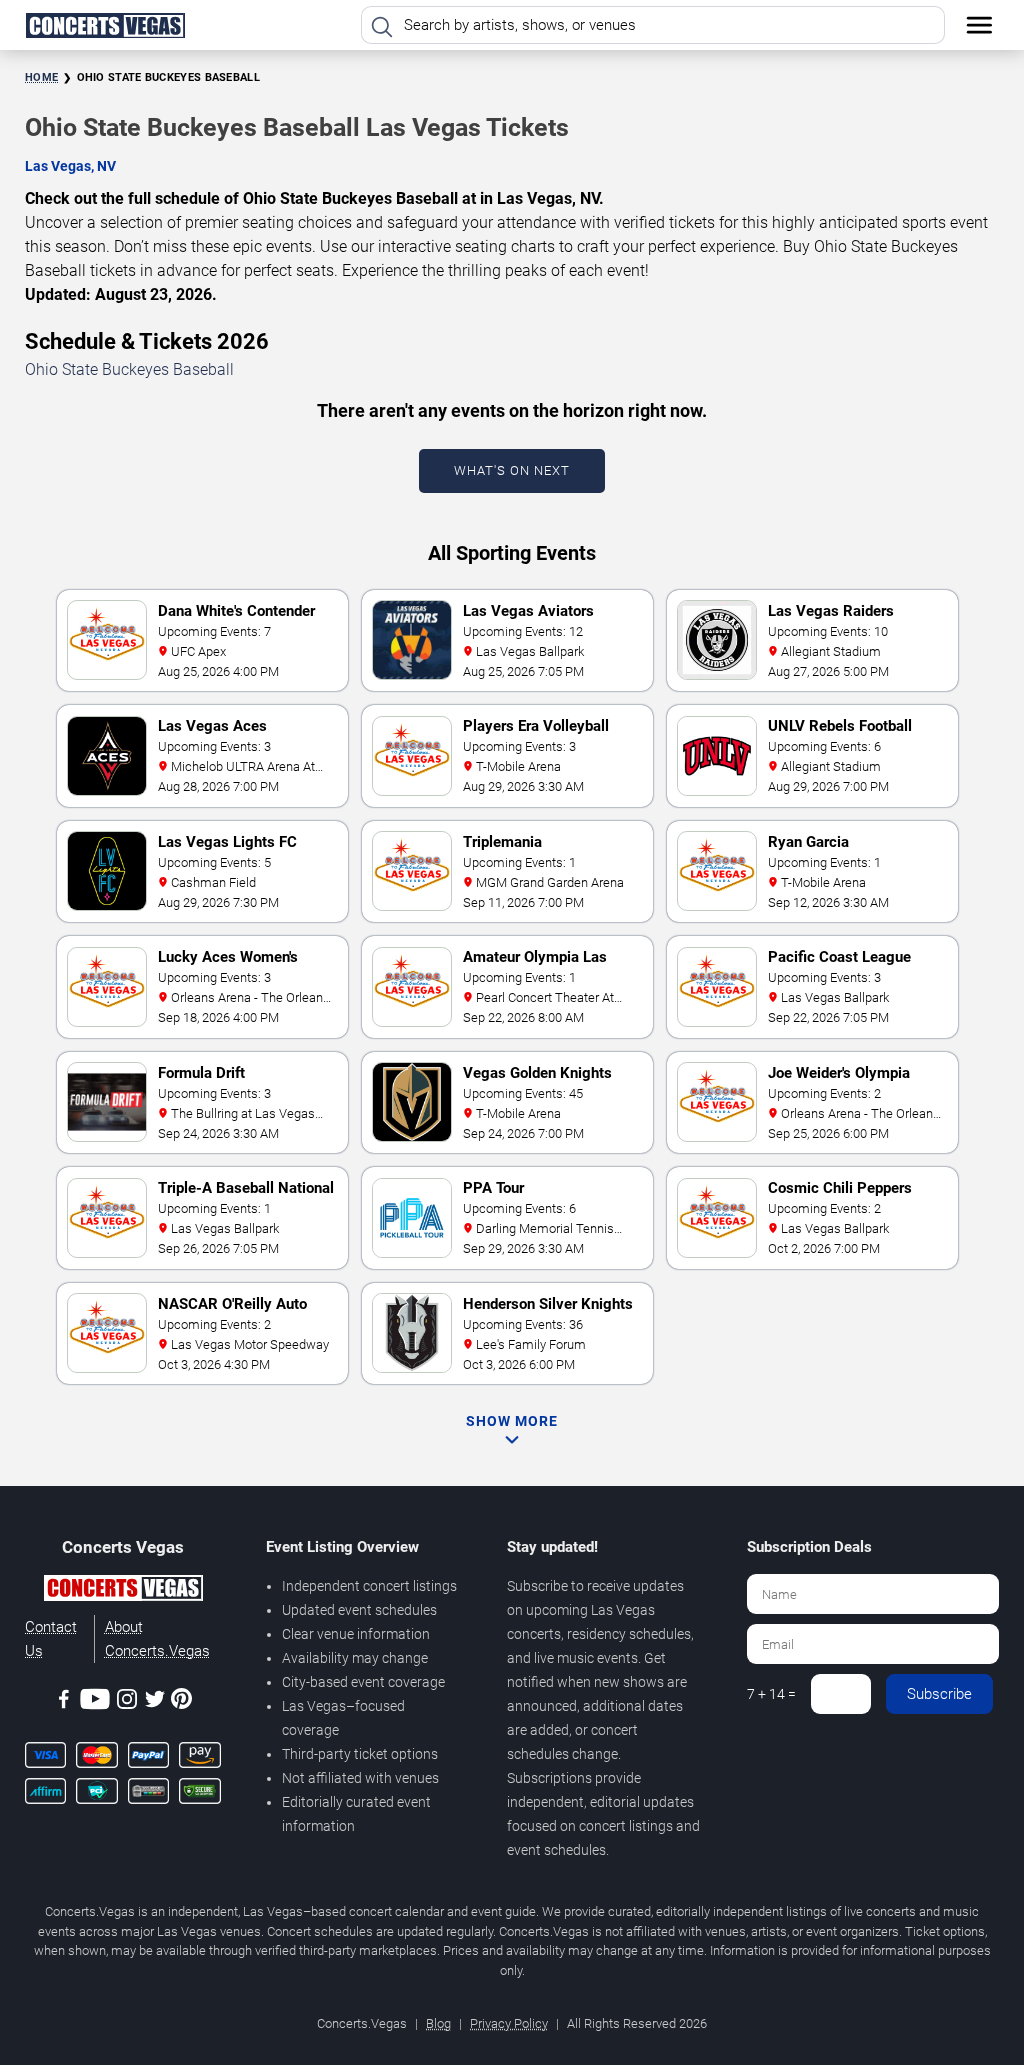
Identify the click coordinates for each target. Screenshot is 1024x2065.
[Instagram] (127, 1702)
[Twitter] (155, 1702)
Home (41, 77)
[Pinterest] (181, 1702)
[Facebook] (64, 1702)
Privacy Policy (509, 2023)
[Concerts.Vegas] (123, 1591)
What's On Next (512, 470)
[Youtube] (95, 1702)
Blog (438, 2023)
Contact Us (51, 1639)
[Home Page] (105, 25)
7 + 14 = (771, 1694)
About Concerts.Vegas (157, 1639)
